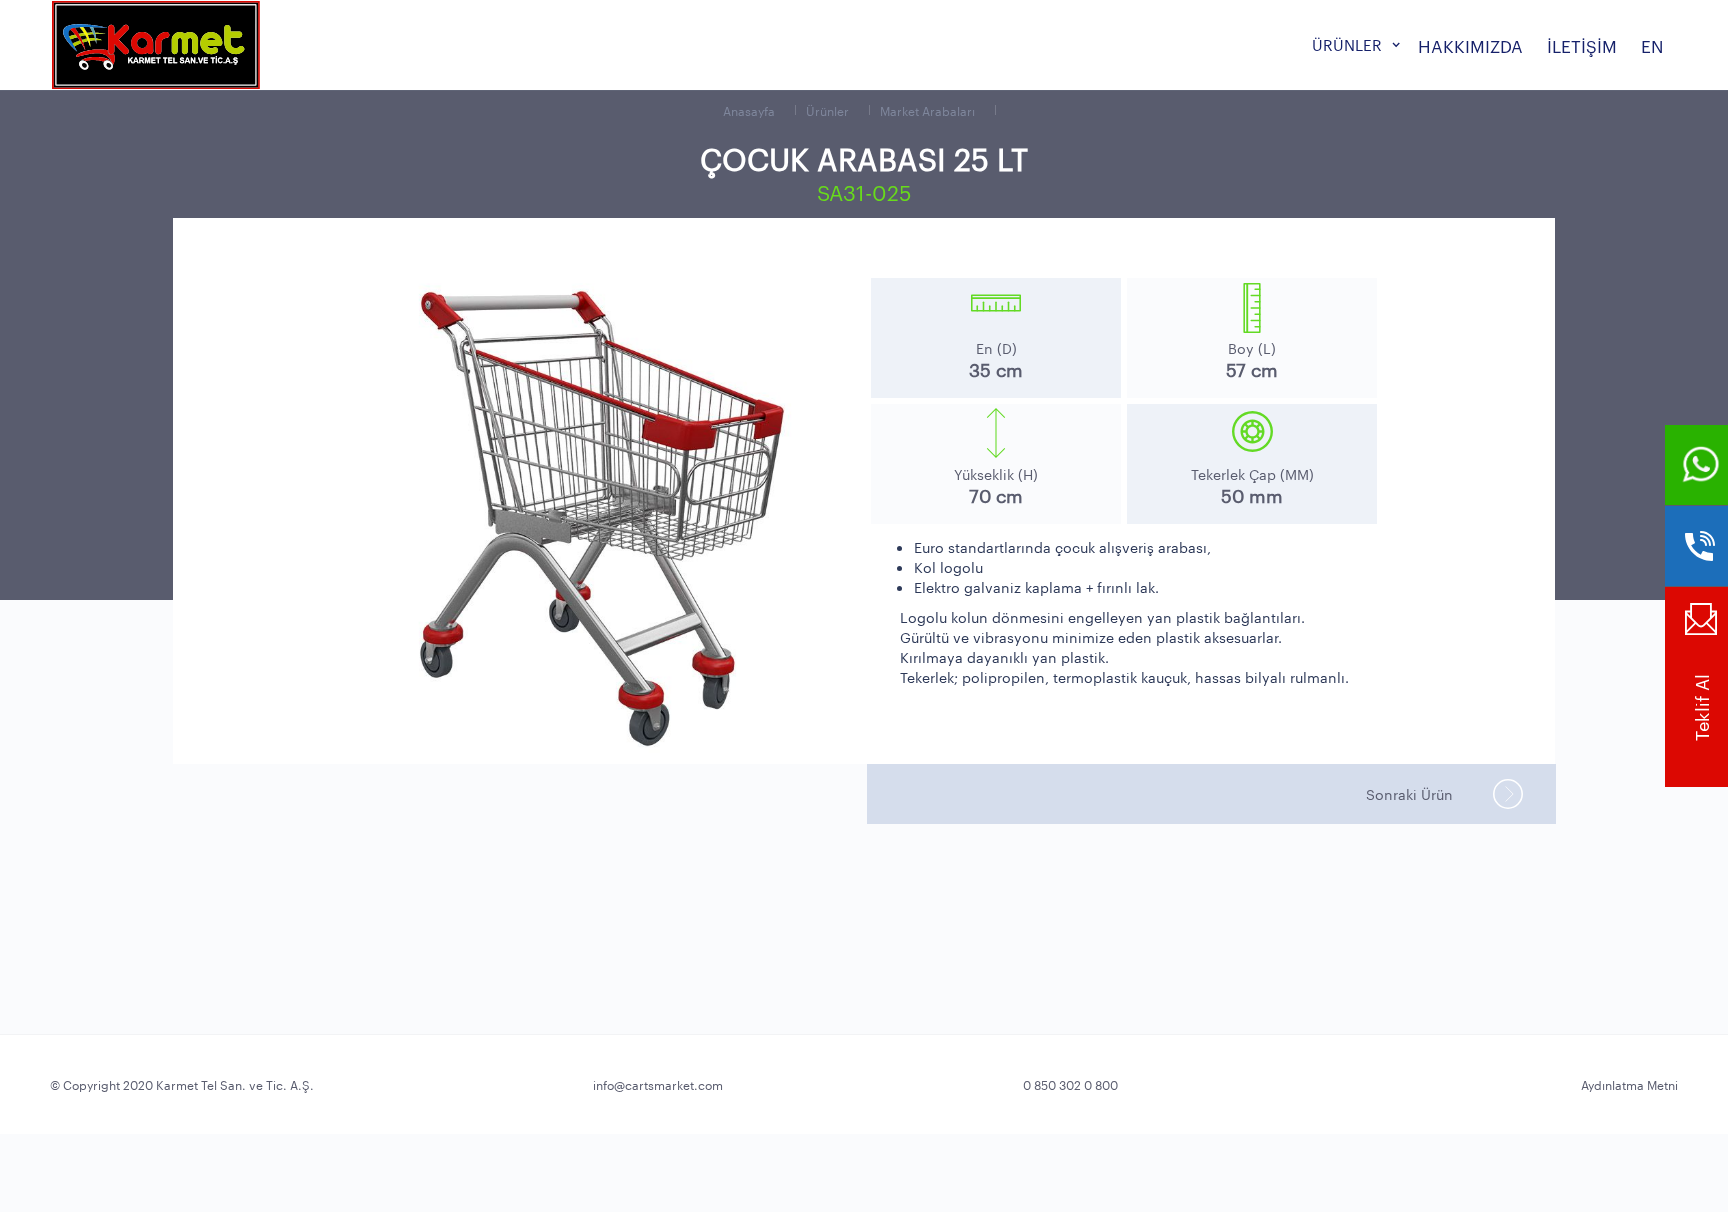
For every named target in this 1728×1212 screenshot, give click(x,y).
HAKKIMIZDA (1470, 45)
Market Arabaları (927, 110)
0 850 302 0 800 (1070, 1084)
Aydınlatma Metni (1629, 1084)
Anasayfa (749, 110)
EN (1652, 45)
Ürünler (827, 110)
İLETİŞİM (1582, 45)
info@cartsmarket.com (658, 1084)
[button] (1353, 45)
